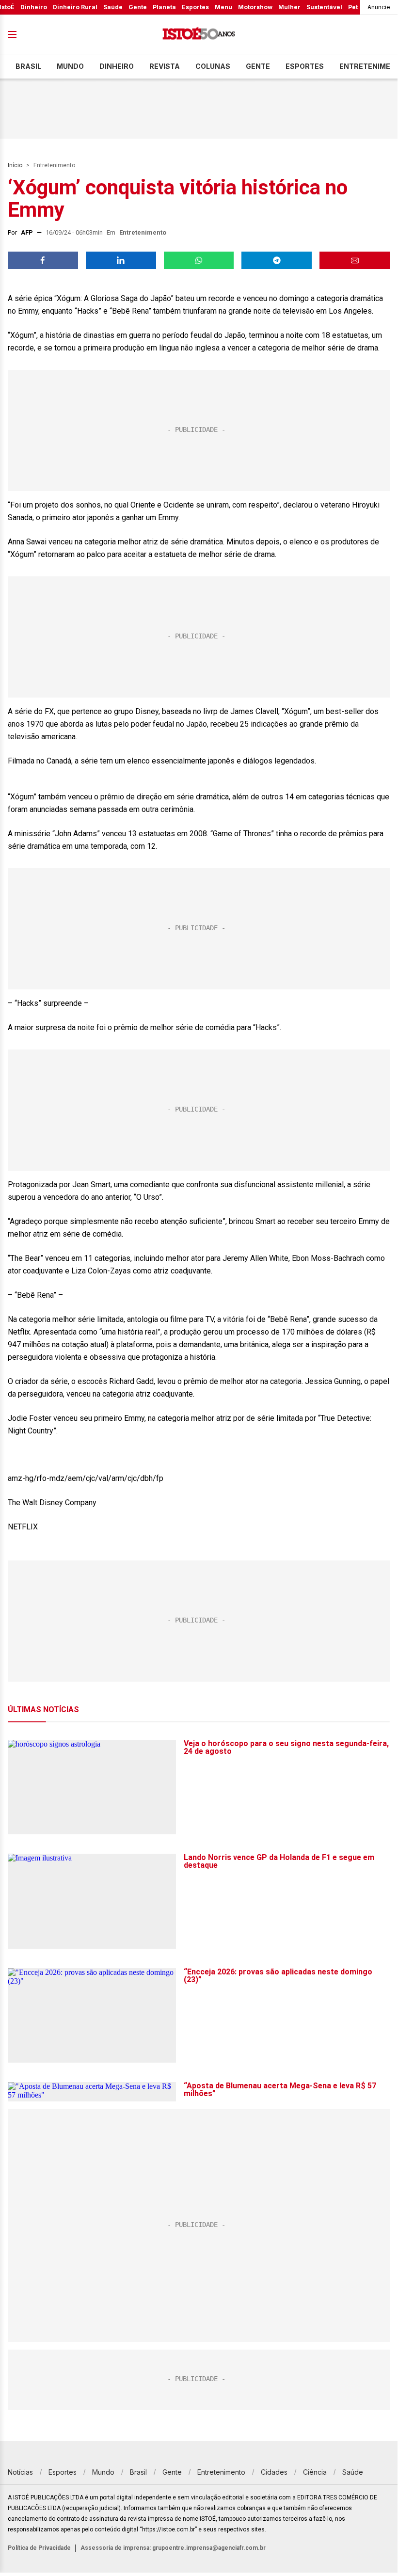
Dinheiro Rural (75, 7)
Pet (353, 7)
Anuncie (379, 7)
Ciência (315, 2472)
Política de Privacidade (39, 2548)
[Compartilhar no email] (355, 260)
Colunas (213, 66)
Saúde (113, 7)
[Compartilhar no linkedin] (121, 260)
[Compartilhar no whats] (199, 260)
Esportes (195, 7)
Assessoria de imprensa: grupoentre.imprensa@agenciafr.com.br (173, 2548)
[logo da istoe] (199, 35)
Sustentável (324, 7)
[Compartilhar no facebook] (43, 260)
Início (15, 165)
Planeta (164, 7)
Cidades (274, 2472)
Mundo (70, 66)
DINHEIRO (117, 66)
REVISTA (165, 66)
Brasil (28, 66)
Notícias (20, 2472)
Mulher (289, 7)
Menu (223, 7)
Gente (138, 7)
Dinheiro (34, 7)
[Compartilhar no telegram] (277, 260)
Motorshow (255, 7)
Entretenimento (54, 165)
